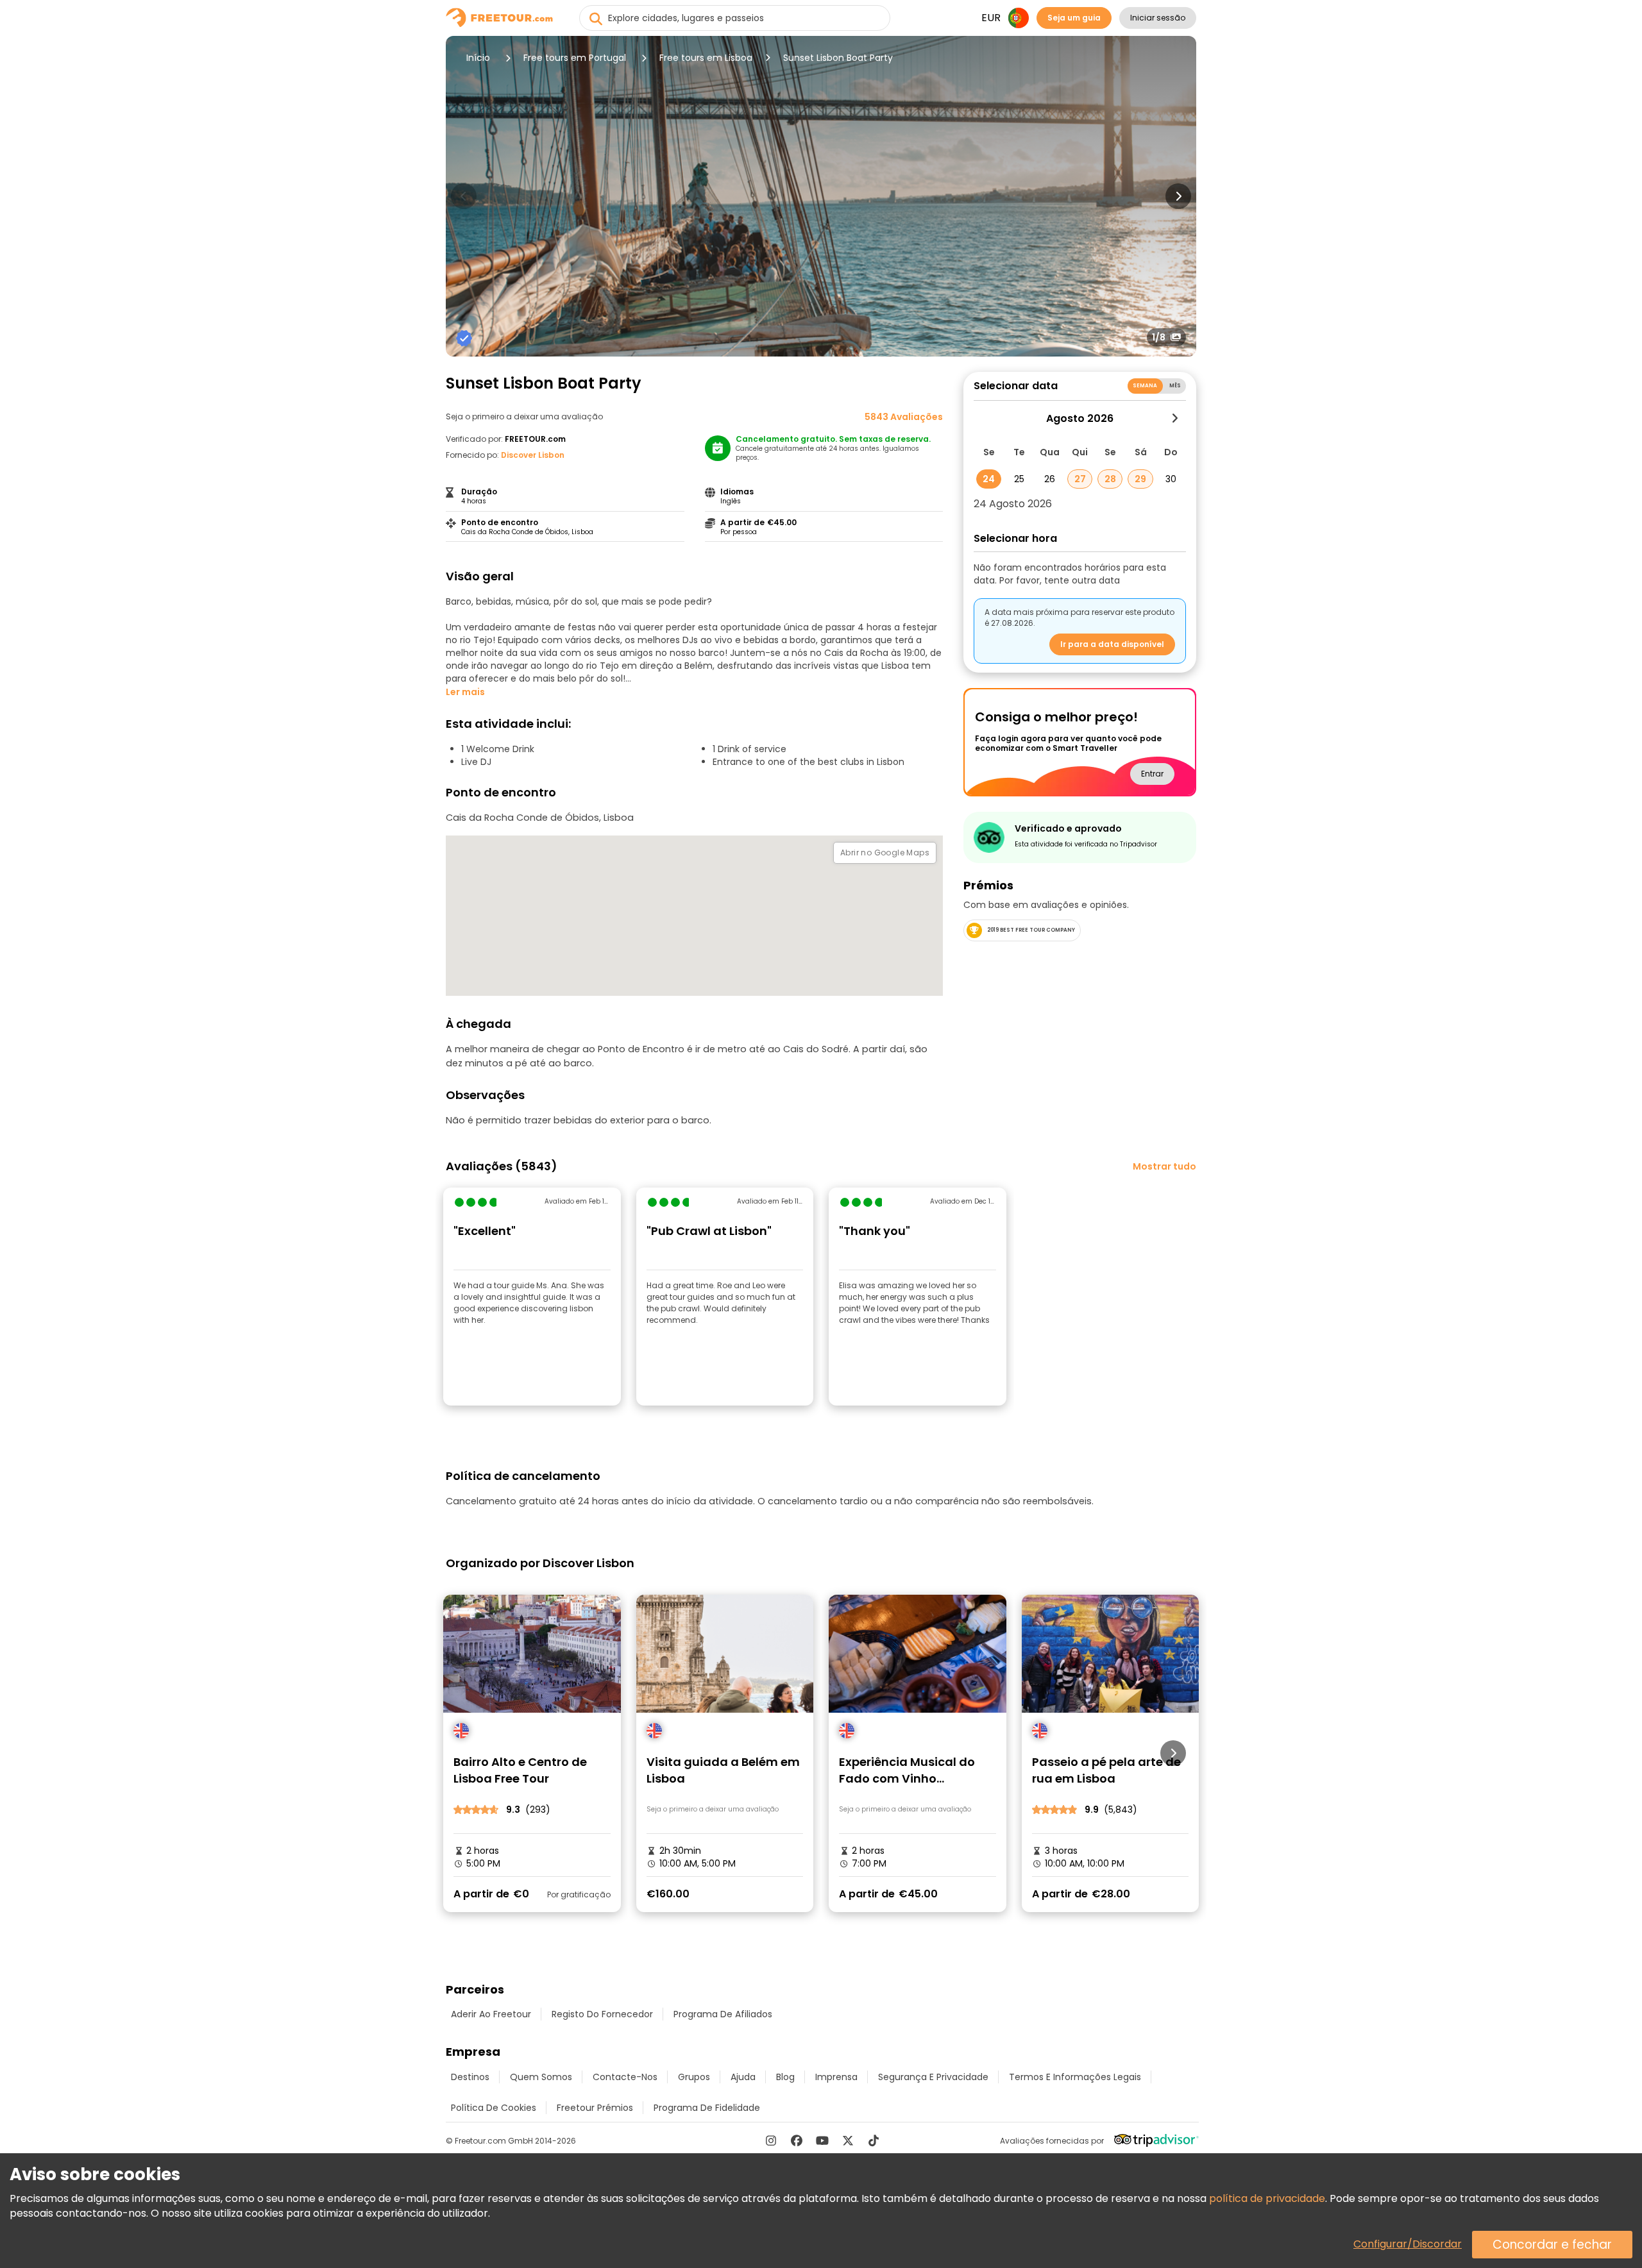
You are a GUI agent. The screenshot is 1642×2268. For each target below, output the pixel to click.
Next (1178, 196)
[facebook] (797, 2140)
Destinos (470, 2077)
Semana (1145, 386)
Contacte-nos (625, 2077)
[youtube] (822, 2140)
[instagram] (771, 2140)
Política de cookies (494, 2108)
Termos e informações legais (1075, 2077)
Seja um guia (1074, 18)
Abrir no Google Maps (885, 853)
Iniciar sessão (1158, 18)
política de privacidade (1267, 2198)
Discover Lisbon (533, 455)
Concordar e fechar (1552, 2245)
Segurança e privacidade (933, 2077)
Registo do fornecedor (602, 2014)
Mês (1175, 386)
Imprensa (836, 2077)
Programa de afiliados (723, 2014)
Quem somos (541, 2077)
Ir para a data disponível (1112, 644)
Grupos (694, 2077)
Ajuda (743, 2077)
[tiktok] (874, 2140)
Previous (464, 196)
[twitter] (848, 2140)
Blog (785, 2077)
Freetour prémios (595, 2108)
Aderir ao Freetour (491, 2014)
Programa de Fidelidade (707, 2108)
